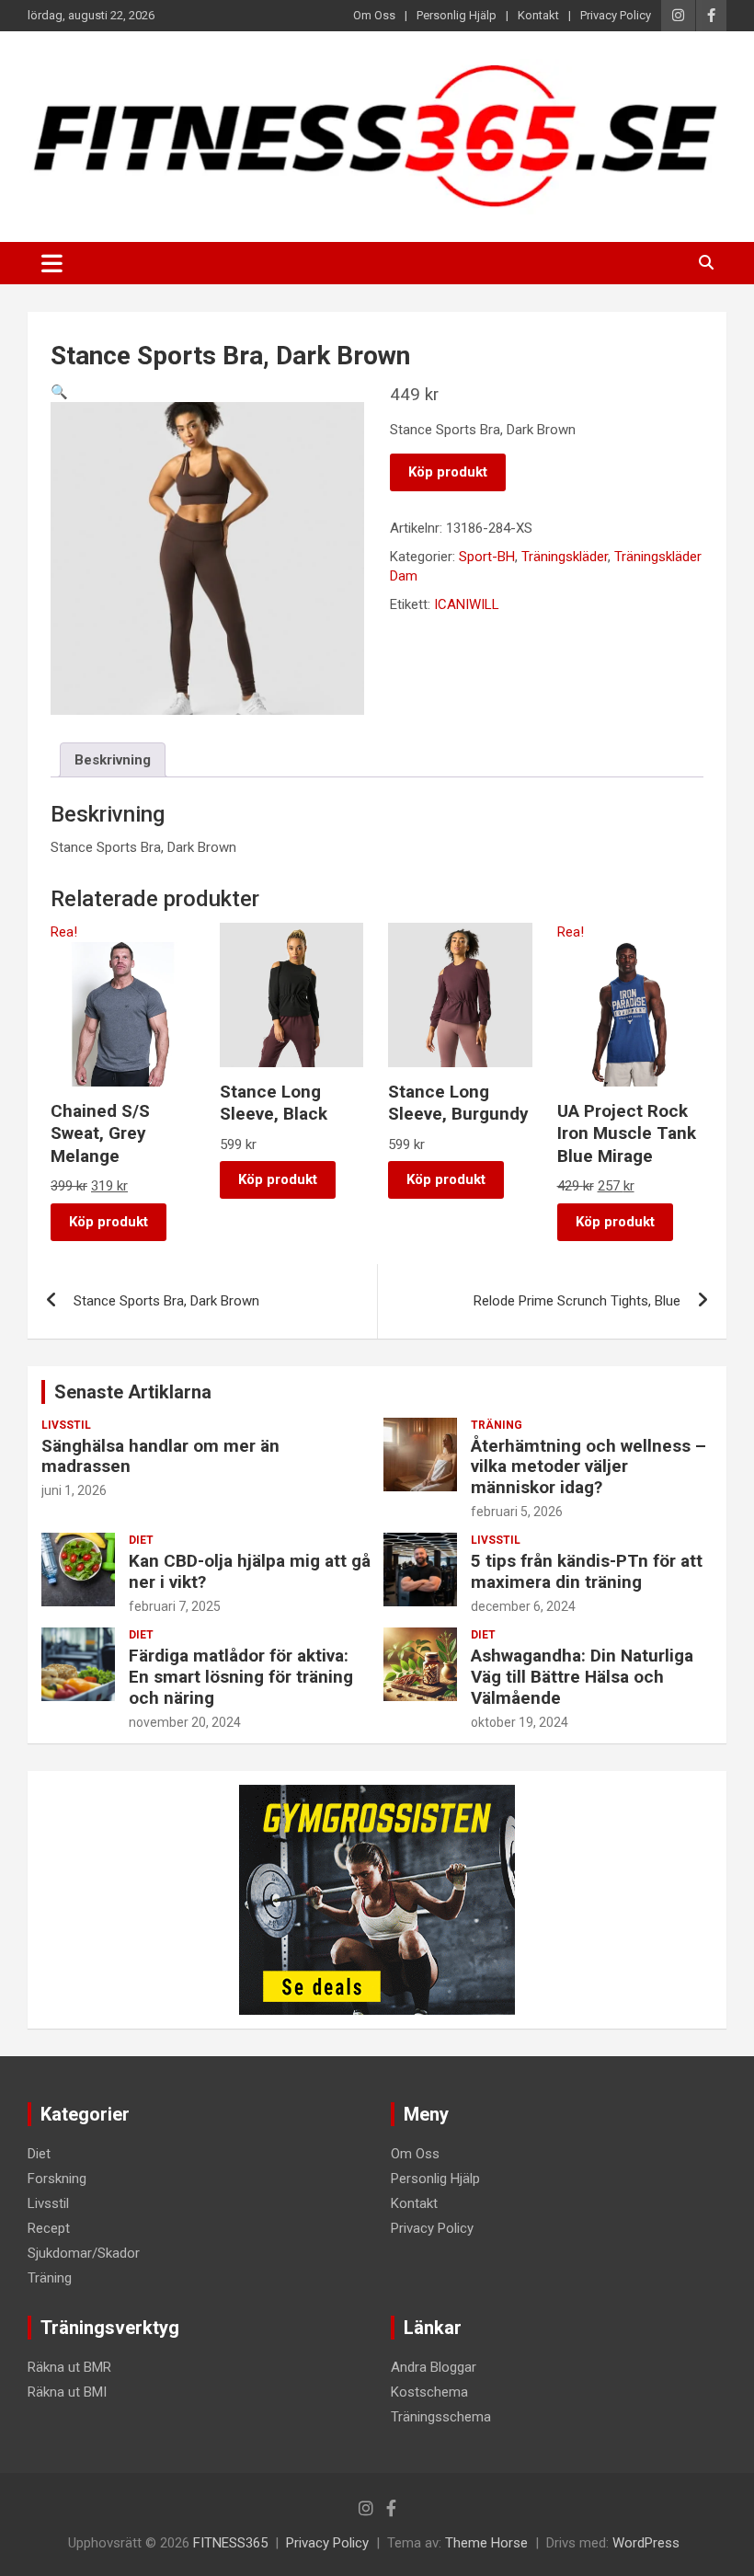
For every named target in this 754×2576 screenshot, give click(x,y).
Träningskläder (565, 557)
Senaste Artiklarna (133, 1392)
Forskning (57, 2179)
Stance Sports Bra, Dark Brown (166, 1301)
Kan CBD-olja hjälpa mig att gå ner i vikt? (250, 1571)
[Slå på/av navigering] (52, 263)
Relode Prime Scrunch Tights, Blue (577, 1301)
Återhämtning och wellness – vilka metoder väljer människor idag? (588, 1467)
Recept (49, 2228)
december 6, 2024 (523, 1606)
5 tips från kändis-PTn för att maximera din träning (587, 1571)
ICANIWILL (467, 604)
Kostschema (429, 2392)
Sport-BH (487, 557)
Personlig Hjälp (457, 15)
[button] (59, 392)
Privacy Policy (616, 15)
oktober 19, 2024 (520, 1722)
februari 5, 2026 (517, 1512)
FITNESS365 (230, 2543)
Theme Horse (486, 2543)
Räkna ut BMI (67, 2392)
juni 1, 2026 (74, 1490)
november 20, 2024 (185, 1722)
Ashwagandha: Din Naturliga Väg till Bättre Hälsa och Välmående (582, 1677)
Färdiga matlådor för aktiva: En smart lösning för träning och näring (241, 1677)
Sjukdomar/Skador (84, 2253)
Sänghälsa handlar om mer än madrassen (160, 1456)
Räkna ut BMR (69, 2367)
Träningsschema (441, 2417)
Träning (497, 1425)
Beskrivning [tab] (113, 760)
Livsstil (66, 1425)
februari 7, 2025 (175, 1606)
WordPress (646, 2543)
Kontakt (538, 15)
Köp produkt (448, 472)
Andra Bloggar (434, 2367)
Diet (141, 1540)
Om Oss (374, 15)
